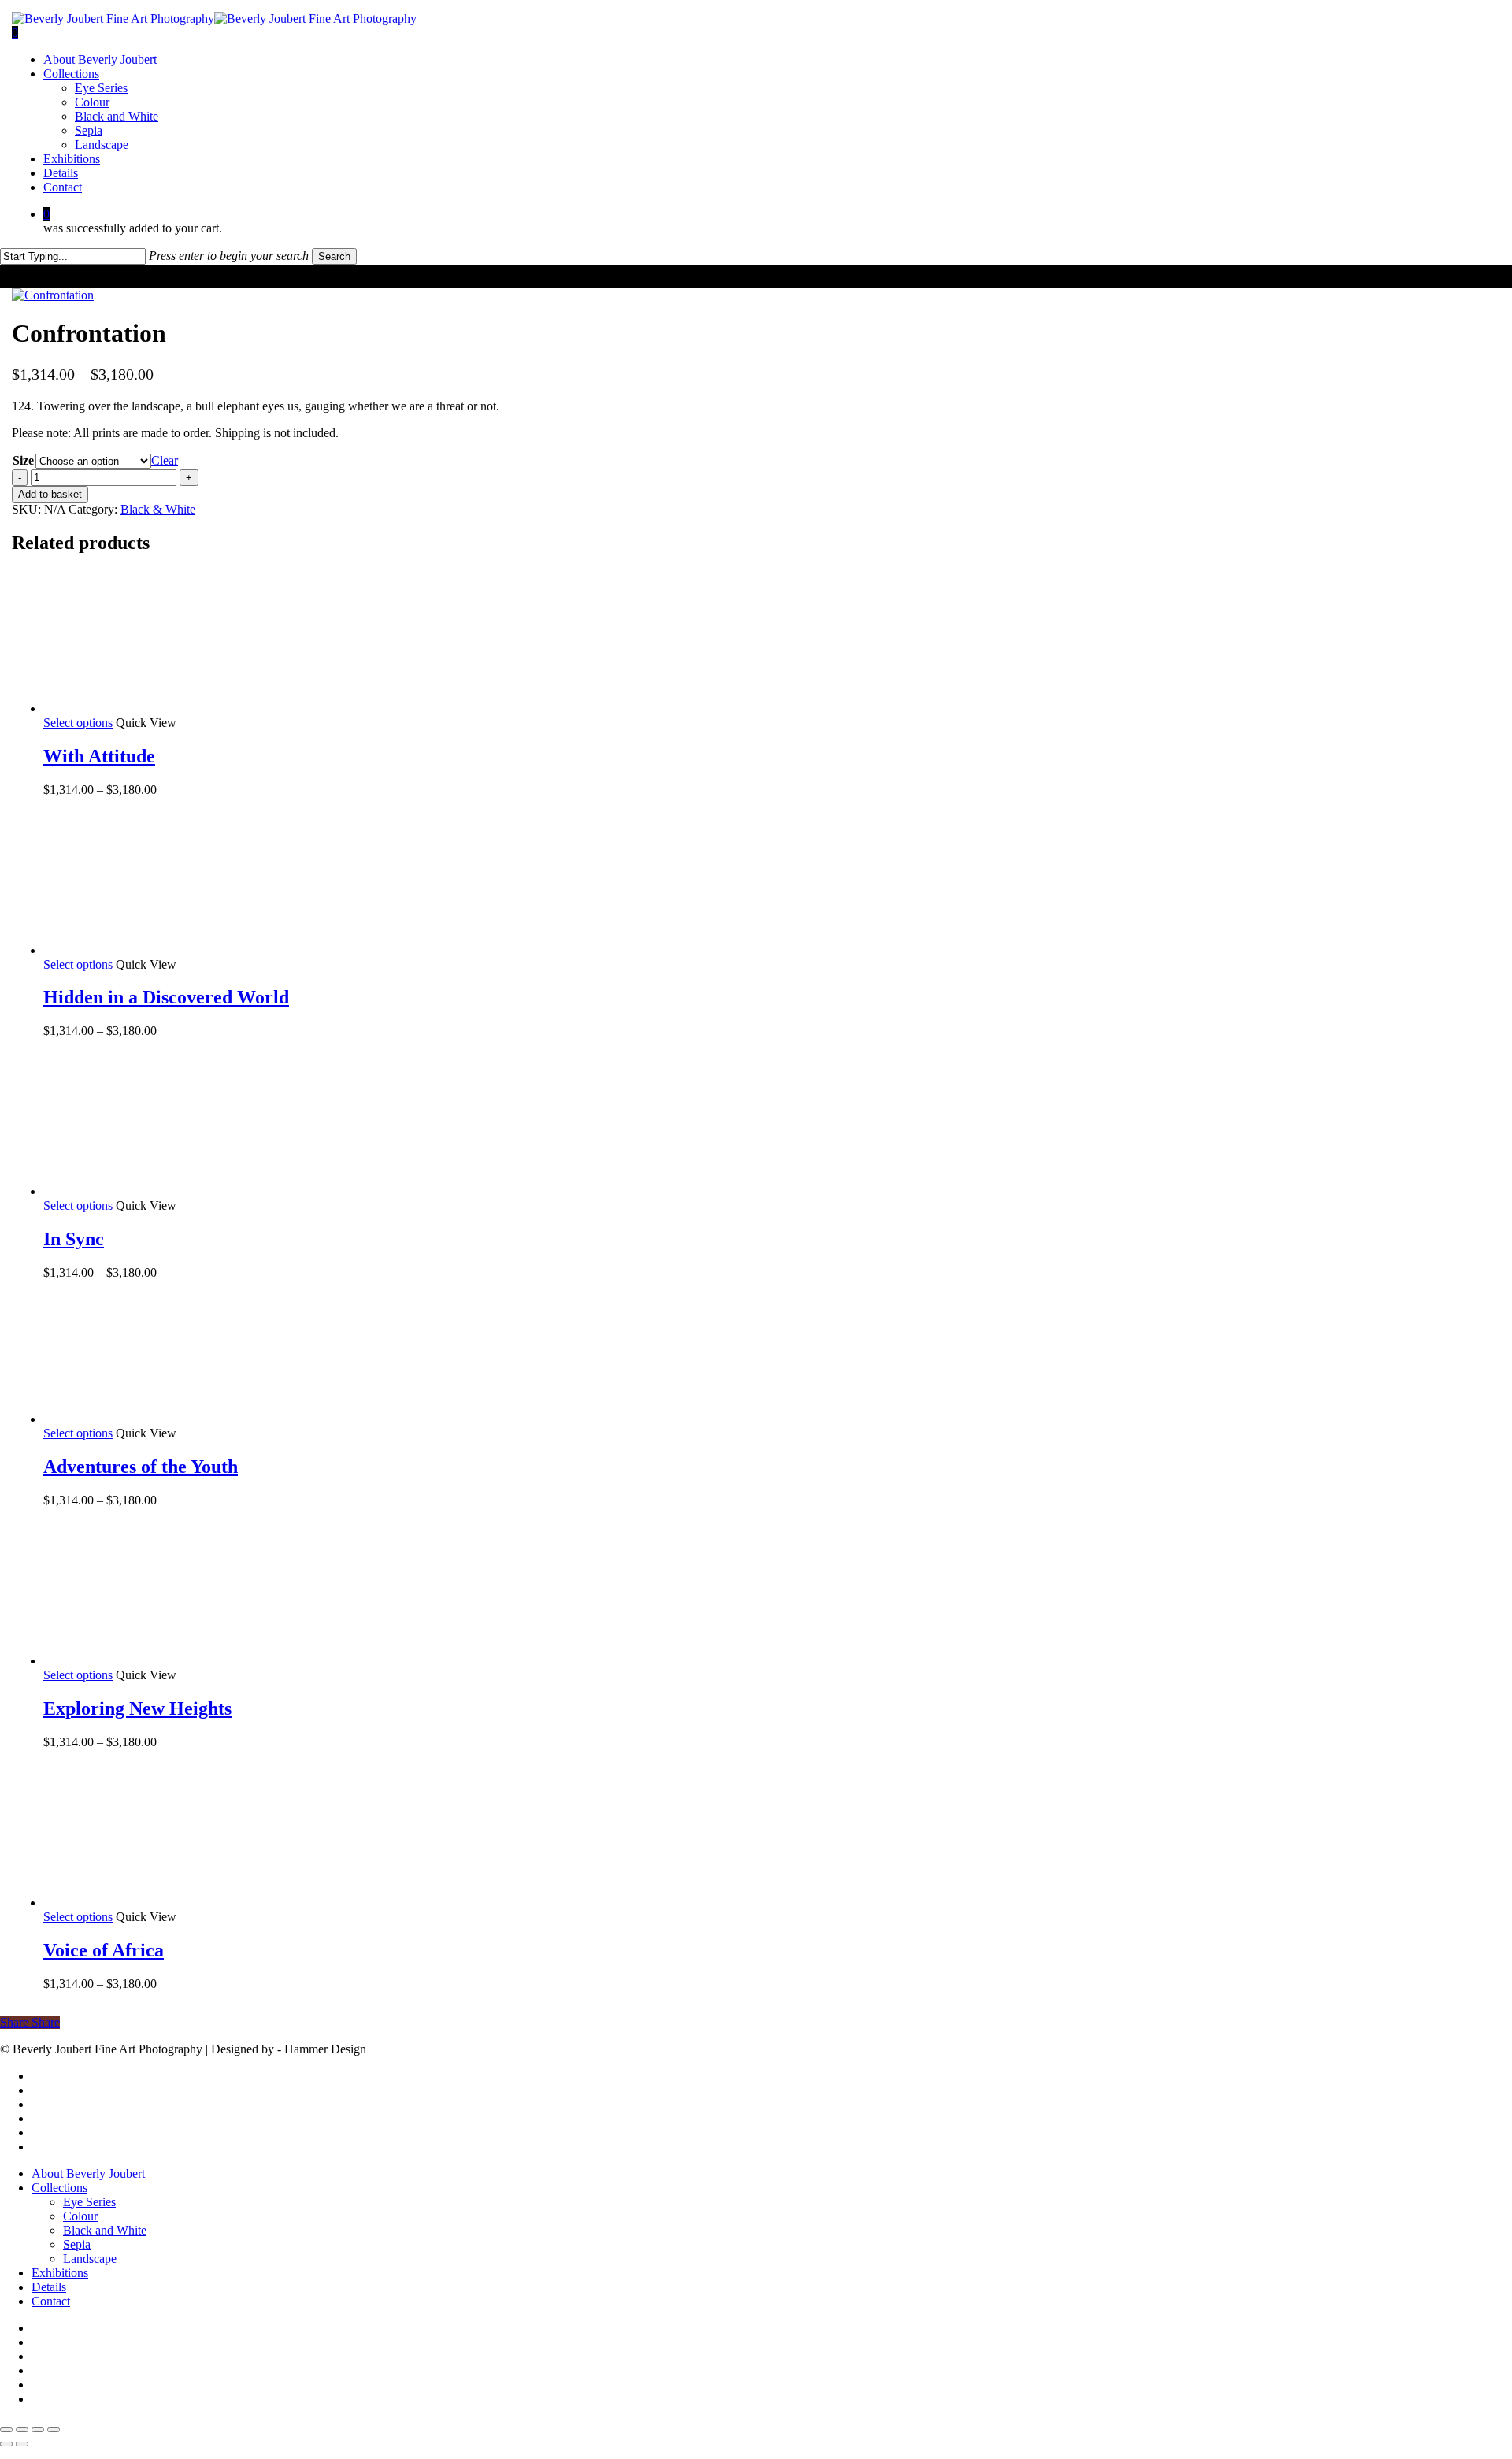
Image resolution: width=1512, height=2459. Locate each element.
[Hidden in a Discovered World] (161, 950)
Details (49, 2287)
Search (334, 256)
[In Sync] (161, 1191)
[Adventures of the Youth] (161, 1419)
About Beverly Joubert (88, 2173)
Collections (59, 2188)
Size (23, 460)
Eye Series (89, 2202)
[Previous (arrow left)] (6, 2444)
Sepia (77, 2244)
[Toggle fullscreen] (22, 2430)
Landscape (90, 2259)
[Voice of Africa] (161, 1903)
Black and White (105, 2230)
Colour (80, 2216)
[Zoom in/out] (6, 2430)
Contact (51, 2301)
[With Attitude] (161, 708)
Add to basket (50, 494)
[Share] (38, 2430)
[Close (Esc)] (54, 2430)
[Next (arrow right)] (22, 2444)
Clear (165, 460)
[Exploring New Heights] (161, 1661)
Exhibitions (60, 2273)
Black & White (158, 509)
